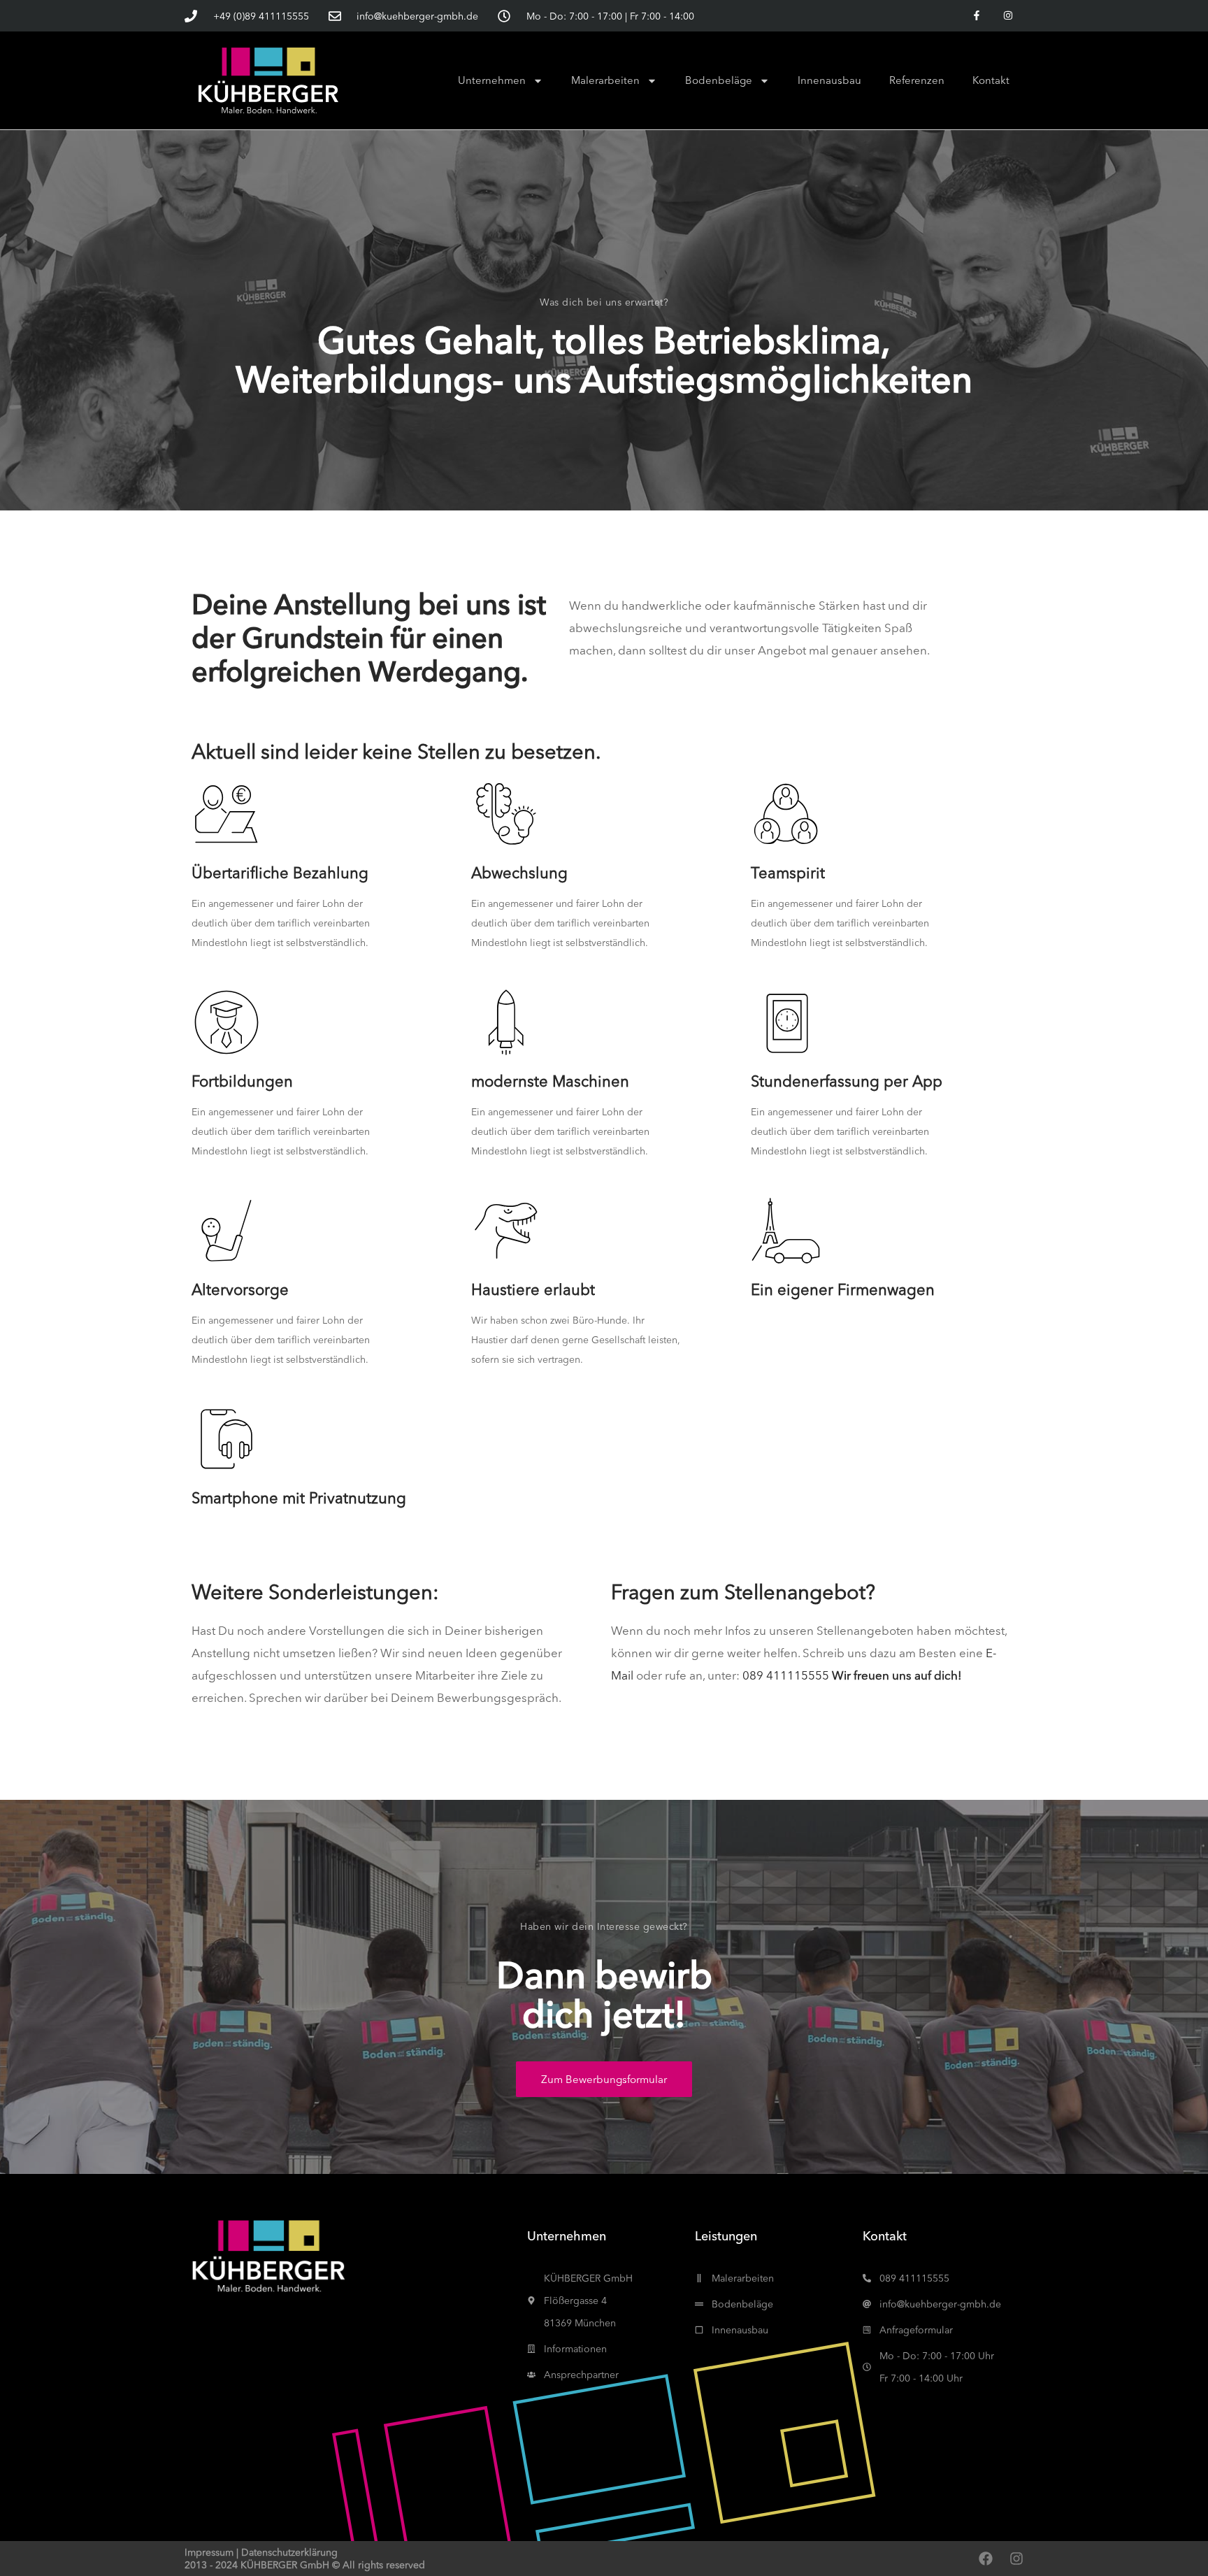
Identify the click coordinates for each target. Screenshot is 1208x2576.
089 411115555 (786, 1675)
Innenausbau (829, 80)
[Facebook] (986, 2559)
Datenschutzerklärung (289, 2552)
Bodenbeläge (719, 80)
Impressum (209, 2552)
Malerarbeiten (605, 80)
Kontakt (991, 80)
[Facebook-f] (976, 16)
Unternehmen (492, 80)
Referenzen (917, 80)
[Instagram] (1008, 16)
